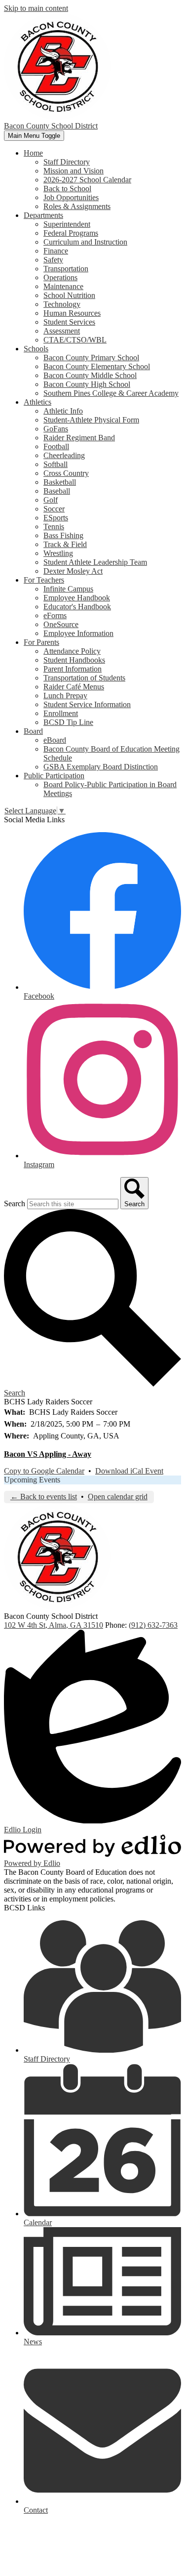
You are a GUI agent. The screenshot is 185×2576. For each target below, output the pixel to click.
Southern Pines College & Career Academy (111, 393)
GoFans (56, 429)
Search (15, 1204)
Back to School (67, 189)
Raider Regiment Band (79, 438)
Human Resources (72, 313)
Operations (60, 277)
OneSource (61, 624)
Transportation (66, 269)
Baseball (57, 491)
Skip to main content (36, 8)
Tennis (54, 527)
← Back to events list (44, 1497)
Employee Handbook (77, 598)
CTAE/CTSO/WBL (75, 340)
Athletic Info (63, 411)
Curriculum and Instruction (85, 242)
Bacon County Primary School (91, 358)
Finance (56, 251)
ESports (56, 518)
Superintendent (67, 224)
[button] (33, 153)
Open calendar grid (118, 1497)
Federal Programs (71, 233)
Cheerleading (64, 455)
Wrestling (58, 553)
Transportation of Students (84, 678)
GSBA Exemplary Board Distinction (101, 767)
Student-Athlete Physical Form (91, 420)
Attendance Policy (72, 651)
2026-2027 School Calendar (87, 180)
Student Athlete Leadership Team (95, 562)
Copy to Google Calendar (44, 1471)
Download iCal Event (129, 1471)
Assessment (62, 331)
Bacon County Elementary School (97, 366)
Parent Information (73, 669)
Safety (53, 260)
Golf (51, 500)
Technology (62, 304)
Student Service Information (87, 704)
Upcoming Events (32, 1480)
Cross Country (66, 473)
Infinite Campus (68, 589)
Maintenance (63, 286)
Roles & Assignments (77, 206)
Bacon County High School (87, 384)
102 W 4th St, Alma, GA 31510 (54, 1625)
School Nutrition (69, 295)
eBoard (55, 740)
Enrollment (61, 713)
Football (56, 446)
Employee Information (78, 633)
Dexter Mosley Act (73, 571)
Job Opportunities (71, 197)
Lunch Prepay (65, 696)
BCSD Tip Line (68, 722)
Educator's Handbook (77, 607)
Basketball (60, 482)
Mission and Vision (74, 171)
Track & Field (65, 544)
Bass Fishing (63, 535)
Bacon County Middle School (90, 375)
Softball (55, 464)
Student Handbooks (74, 660)
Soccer (54, 509)
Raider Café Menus (74, 687)
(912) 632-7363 (153, 1625)
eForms (55, 615)
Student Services (69, 322)
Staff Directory (67, 162)
